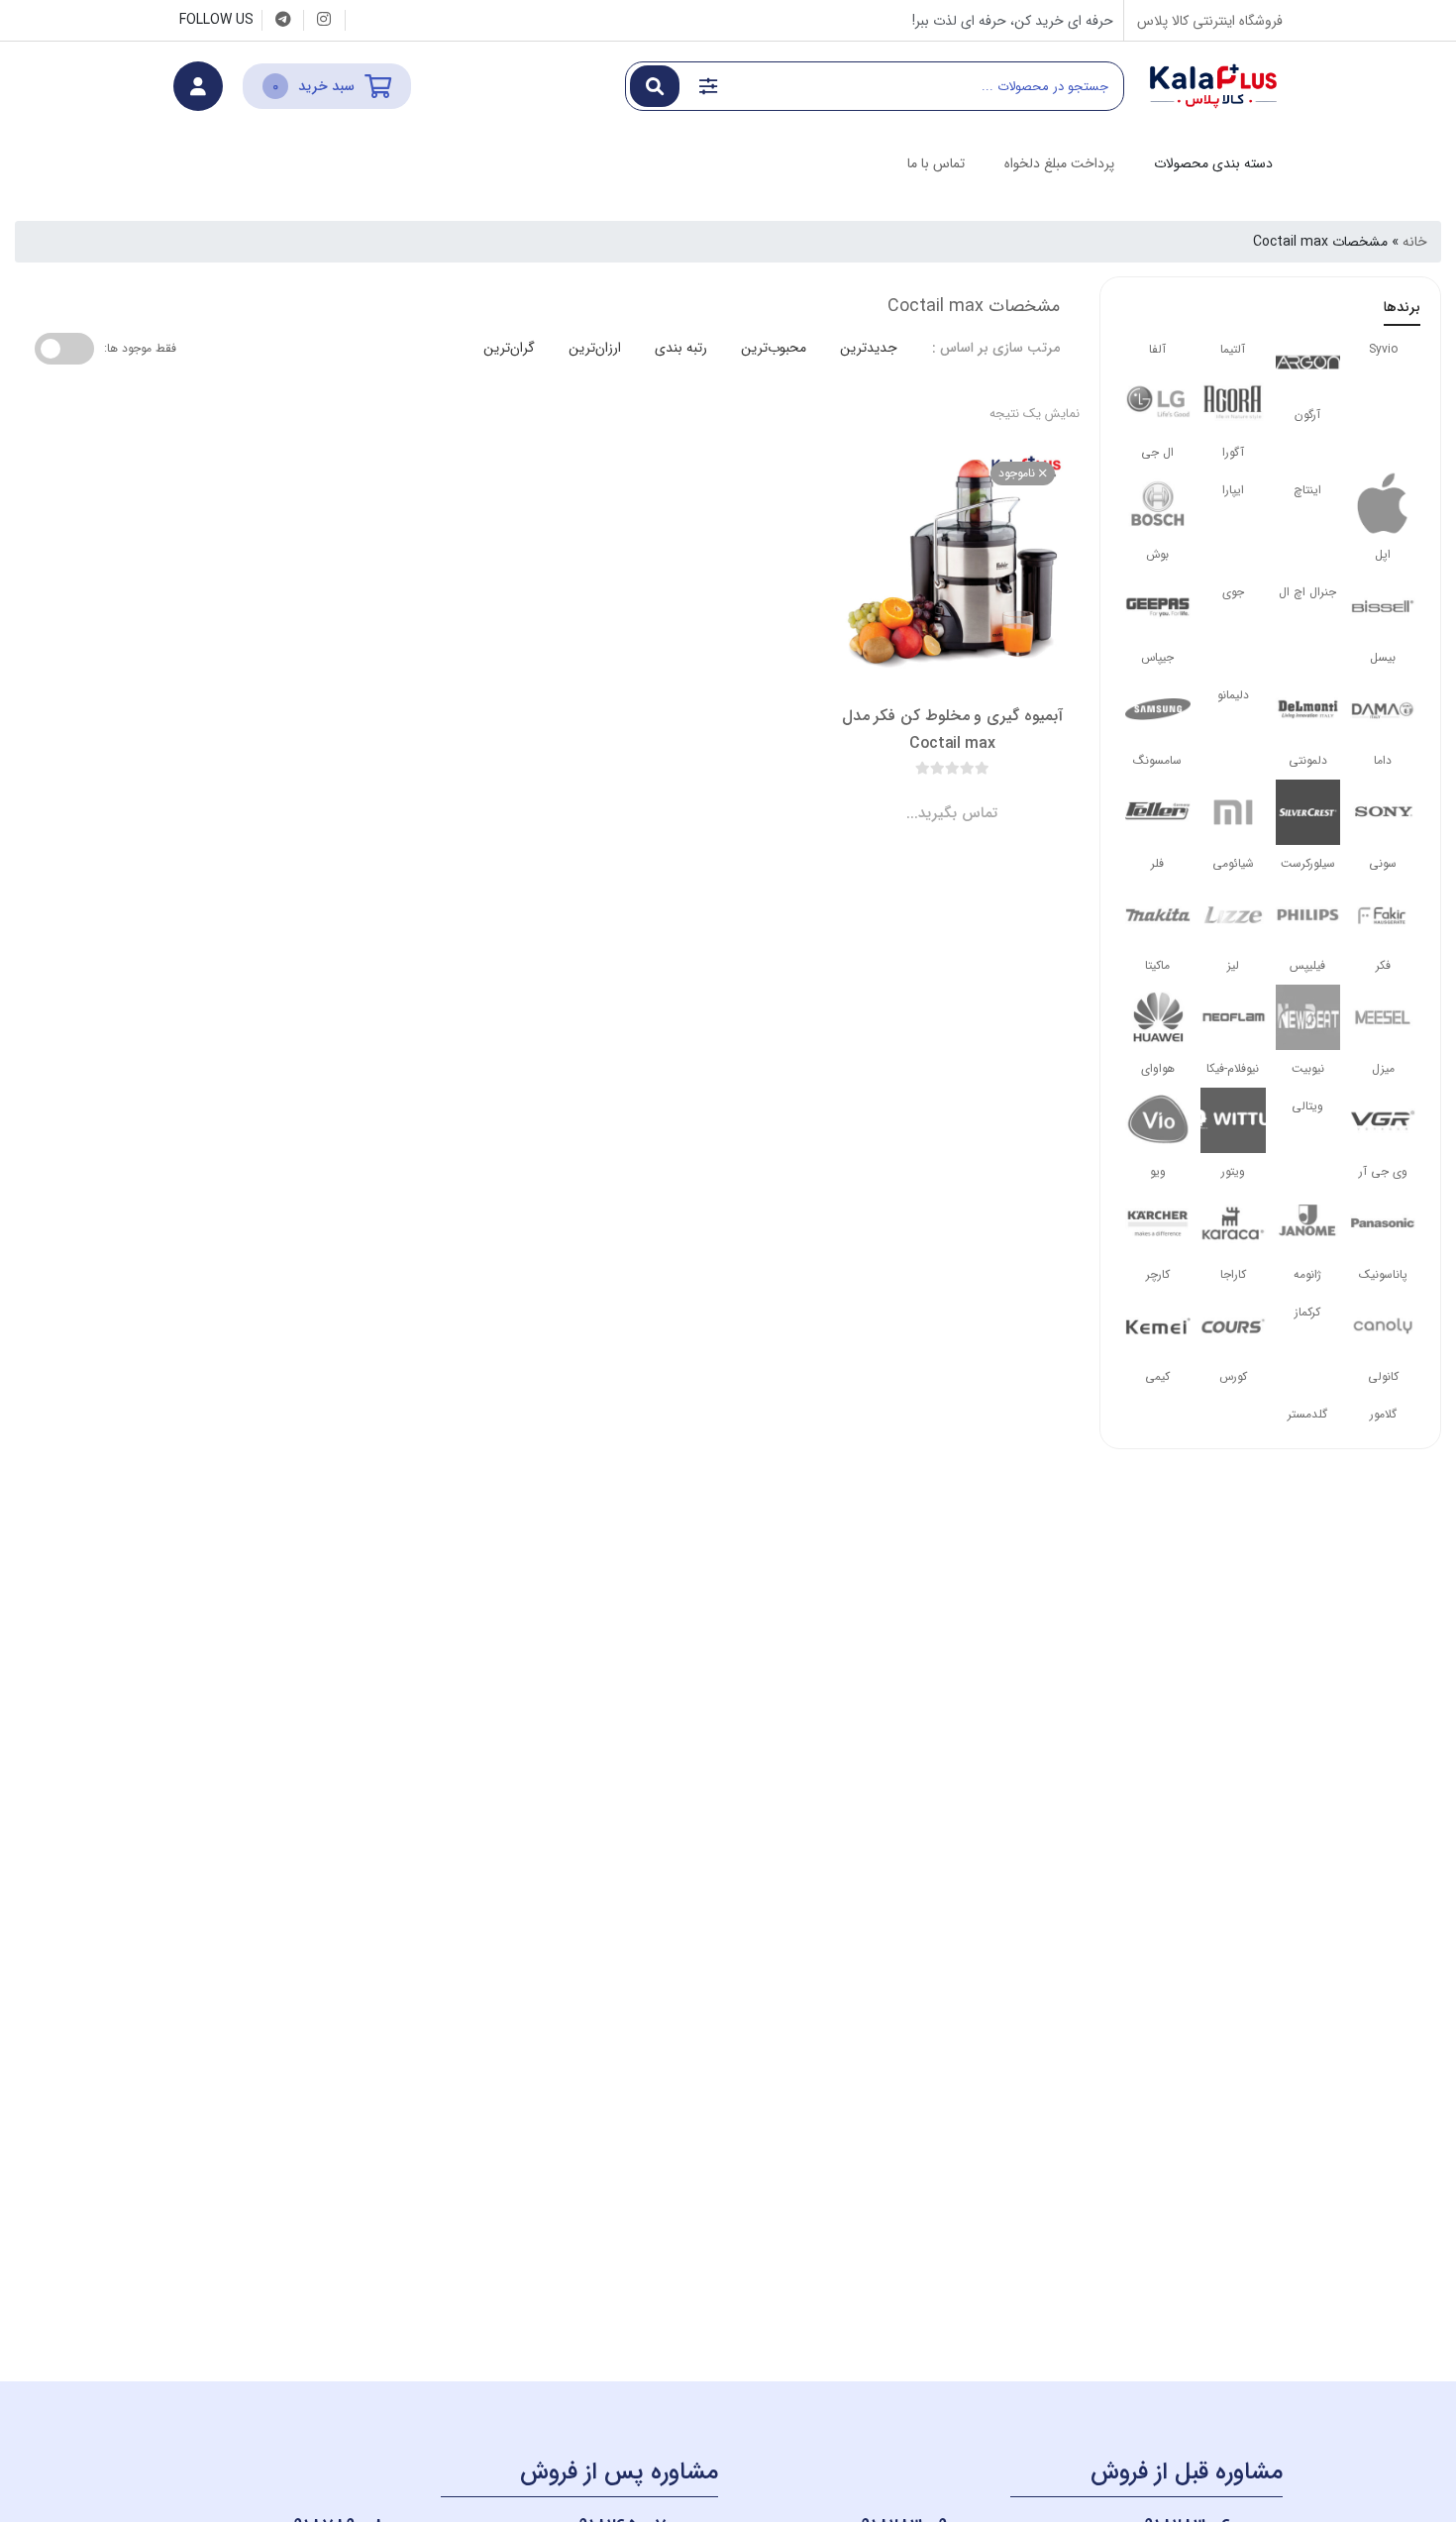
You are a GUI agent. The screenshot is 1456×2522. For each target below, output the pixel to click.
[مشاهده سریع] (971, 797)
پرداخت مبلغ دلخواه (1059, 163)
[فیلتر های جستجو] (708, 86)
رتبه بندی (681, 348)
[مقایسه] (933, 797)
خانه (1415, 242)
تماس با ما (936, 163)
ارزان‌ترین (595, 348)
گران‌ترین (509, 348)
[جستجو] (655, 86)
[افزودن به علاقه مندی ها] (895, 797)
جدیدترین (869, 348)
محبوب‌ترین (774, 348)
